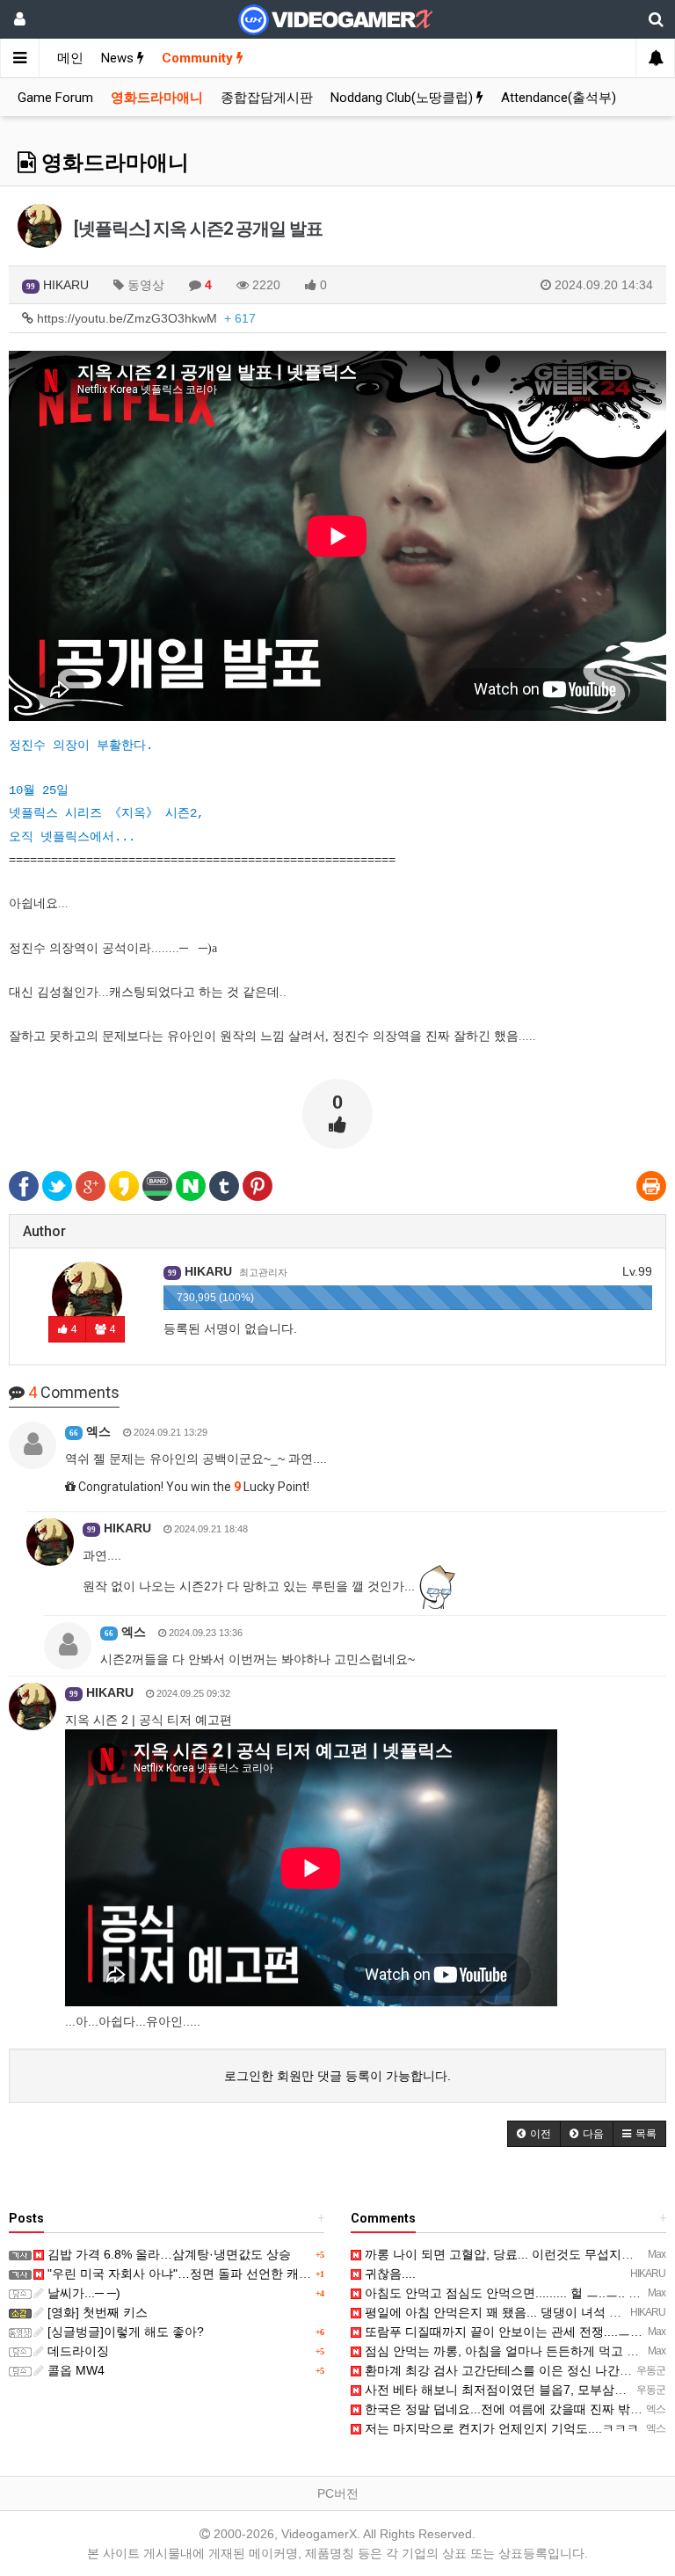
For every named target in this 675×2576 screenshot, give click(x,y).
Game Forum (55, 98)
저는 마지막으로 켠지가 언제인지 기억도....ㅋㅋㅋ (500, 2428)
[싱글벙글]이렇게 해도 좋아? (124, 2332)
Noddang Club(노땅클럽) (403, 98)
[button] (534, 2134)
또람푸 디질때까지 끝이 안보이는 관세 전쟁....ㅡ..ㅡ (505, 2332)
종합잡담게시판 (267, 98)
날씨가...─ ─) (82, 2293)
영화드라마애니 (157, 98)
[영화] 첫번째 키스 (96, 2312)
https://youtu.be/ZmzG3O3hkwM (145, 318)
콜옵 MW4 (74, 2370)
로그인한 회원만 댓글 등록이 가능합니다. (337, 2076)
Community (199, 58)
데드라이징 (76, 2351)
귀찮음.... (388, 2274)
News (119, 58)
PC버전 (338, 2493)
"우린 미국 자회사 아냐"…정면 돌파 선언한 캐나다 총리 (198, 2274)
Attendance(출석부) (559, 98)
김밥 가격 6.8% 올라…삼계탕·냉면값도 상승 (167, 2254)
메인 (70, 58)
